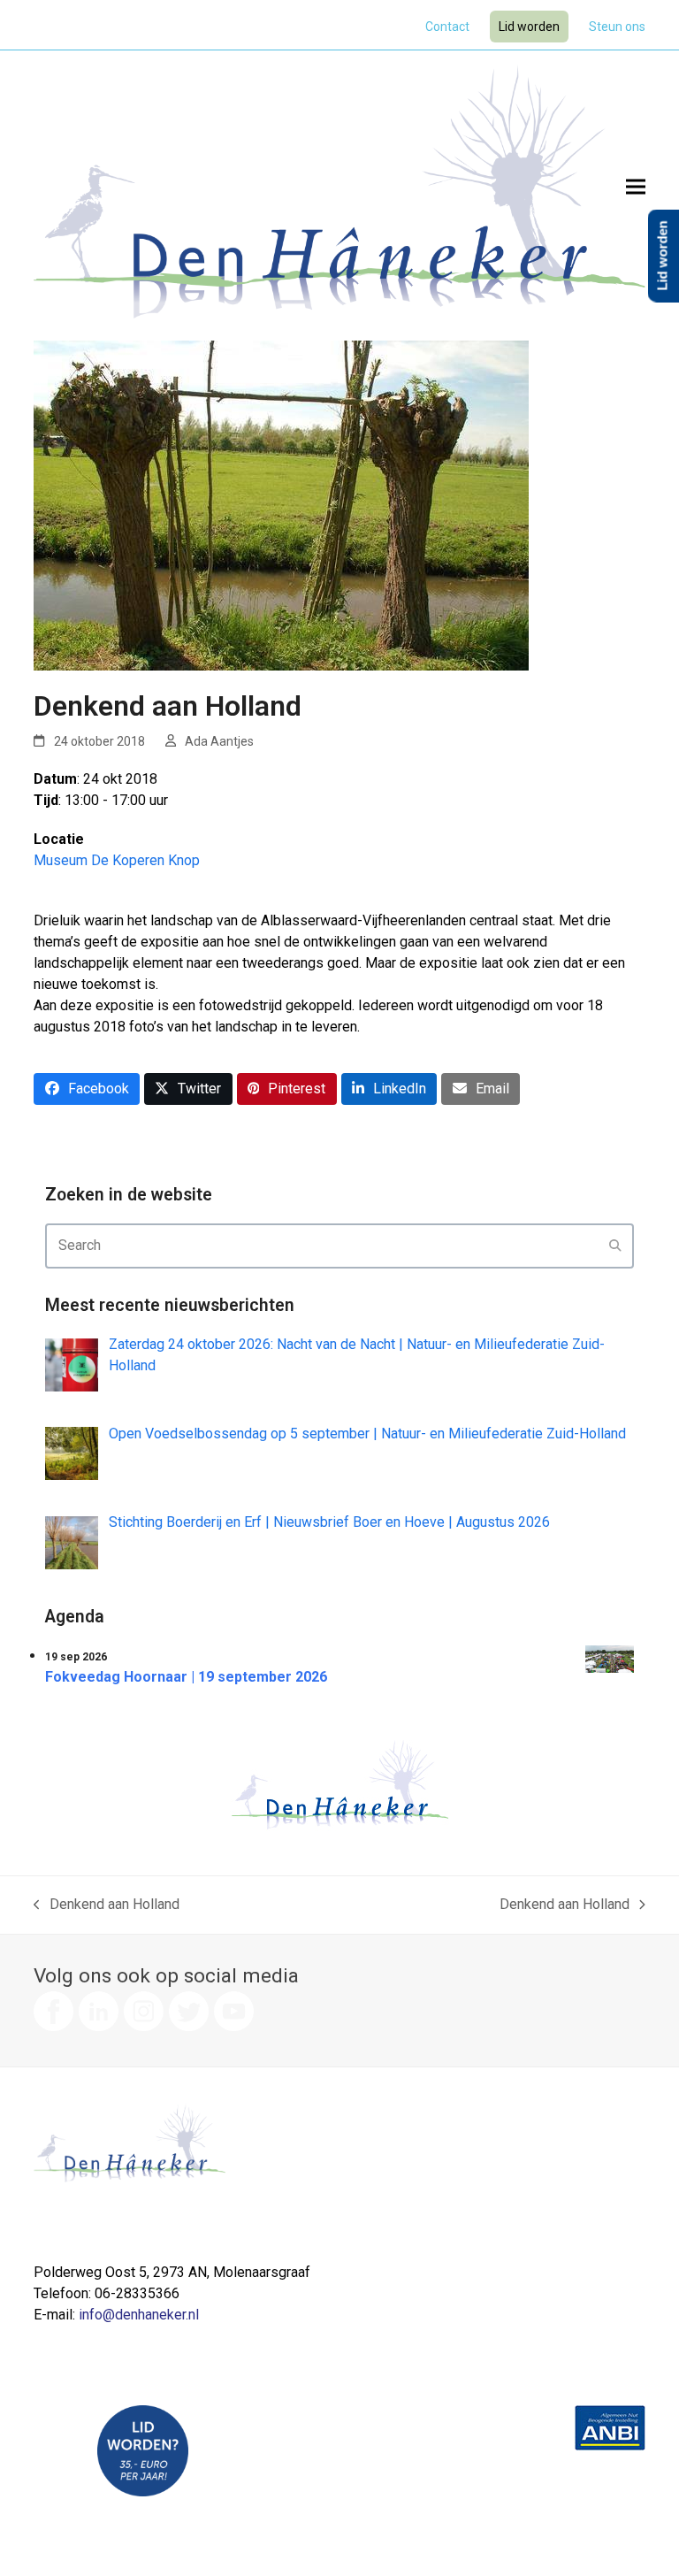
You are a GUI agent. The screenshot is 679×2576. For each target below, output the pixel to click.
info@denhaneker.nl (139, 2315)
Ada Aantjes (219, 741)
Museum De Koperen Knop (117, 860)
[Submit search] (615, 1246)
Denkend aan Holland (107, 1905)
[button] (636, 186)
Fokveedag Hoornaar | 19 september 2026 (186, 1677)
